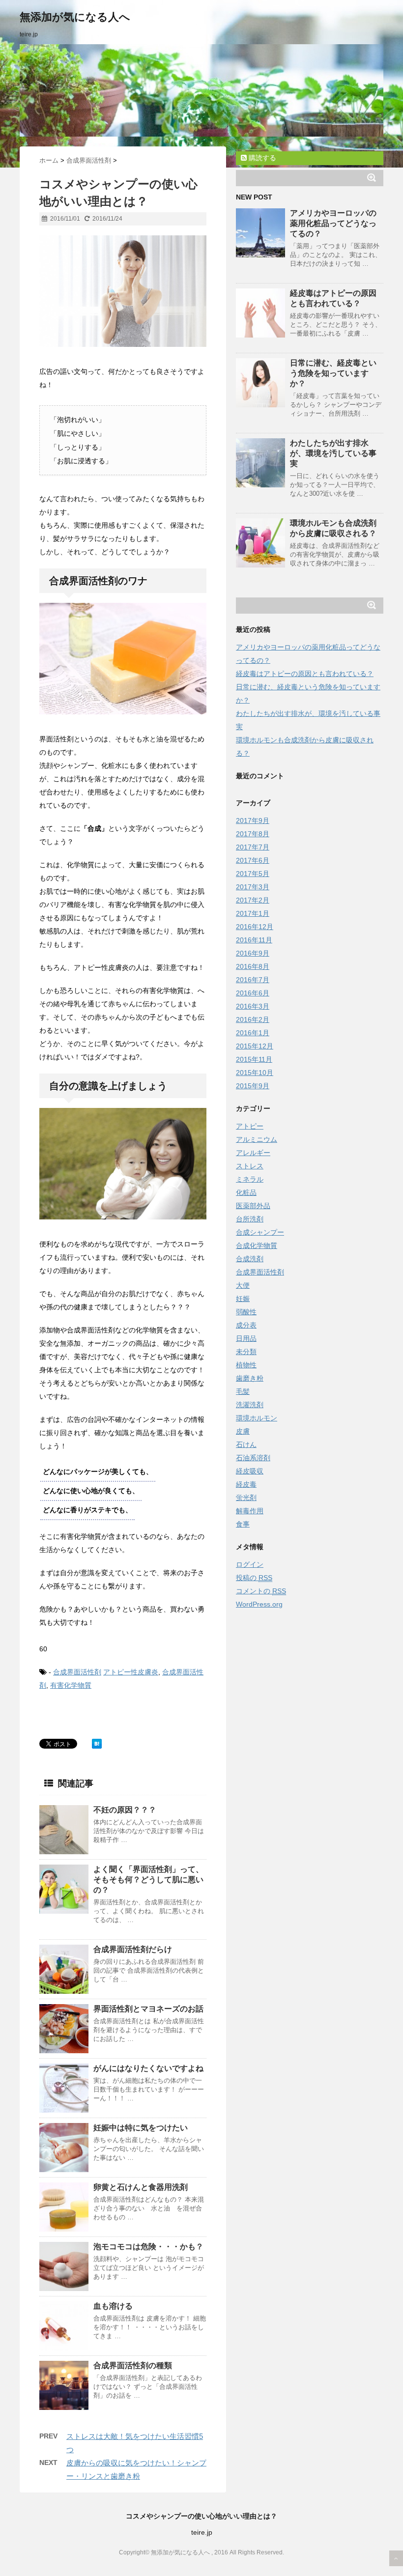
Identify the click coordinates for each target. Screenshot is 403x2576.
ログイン (250, 1564)
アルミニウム (257, 1139)
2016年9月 (253, 953)
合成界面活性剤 (77, 1672)
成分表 (246, 1325)
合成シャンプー (260, 1232)
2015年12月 (255, 1046)
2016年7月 (253, 980)
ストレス (250, 1166)
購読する (261, 158)
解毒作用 (250, 1511)
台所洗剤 (250, 1219)
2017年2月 (253, 900)
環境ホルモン (257, 1418)
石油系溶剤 (253, 1458)
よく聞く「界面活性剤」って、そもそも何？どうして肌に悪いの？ (148, 1880)
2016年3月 (253, 1006)
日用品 (246, 1338)
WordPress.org (259, 1604)
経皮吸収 (250, 1471)
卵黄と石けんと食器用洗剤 (141, 2187)
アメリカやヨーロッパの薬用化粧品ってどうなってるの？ (333, 223)
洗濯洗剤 (250, 1405)
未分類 (246, 1352)
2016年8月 (253, 966)
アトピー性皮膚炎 (131, 1672)
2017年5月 (253, 874)
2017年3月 (253, 887)
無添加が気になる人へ (75, 17)
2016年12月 (255, 927)
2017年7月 (253, 847)
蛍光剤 (246, 1498)
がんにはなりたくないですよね (148, 2068)
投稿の (254, 1578)
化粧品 (246, 1192)
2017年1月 (253, 913)
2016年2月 (253, 1019)
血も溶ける (113, 2306)
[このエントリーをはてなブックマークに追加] (97, 1744)
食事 (243, 1524)
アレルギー (253, 1153)
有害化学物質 (71, 1685)
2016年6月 (253, 993)
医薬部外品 (253, 1206)
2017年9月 (253, 821)
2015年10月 (255, 1073)
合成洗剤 (250, 1259)
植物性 (246, 1365)
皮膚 (243, 1431)
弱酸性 (246, 1312)
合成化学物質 (257, 1246)
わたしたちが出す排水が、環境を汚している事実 (333, 453)
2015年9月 (253, 1086)
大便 (243, 1285)
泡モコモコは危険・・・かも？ (148, 2247)
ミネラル (250, 1179)
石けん (246, 1444)
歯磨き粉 (250, 1378)
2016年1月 (253, 1033)
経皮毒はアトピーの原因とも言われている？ (305, 674)
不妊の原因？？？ (125, 1810)
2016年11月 (254, 940)
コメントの (261, 1591)
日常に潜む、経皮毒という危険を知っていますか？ (333, 373)
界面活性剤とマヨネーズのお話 (148, 2009)
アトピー (250, 1126)
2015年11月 (254, 1059)
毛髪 (243, 1391)
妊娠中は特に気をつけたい (141, 2128)
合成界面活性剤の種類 (133, 2365)
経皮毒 (246, 1484)
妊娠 (243, 1299)
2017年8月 (253, 834)
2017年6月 (253, 860)
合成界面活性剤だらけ (133, 1949)
